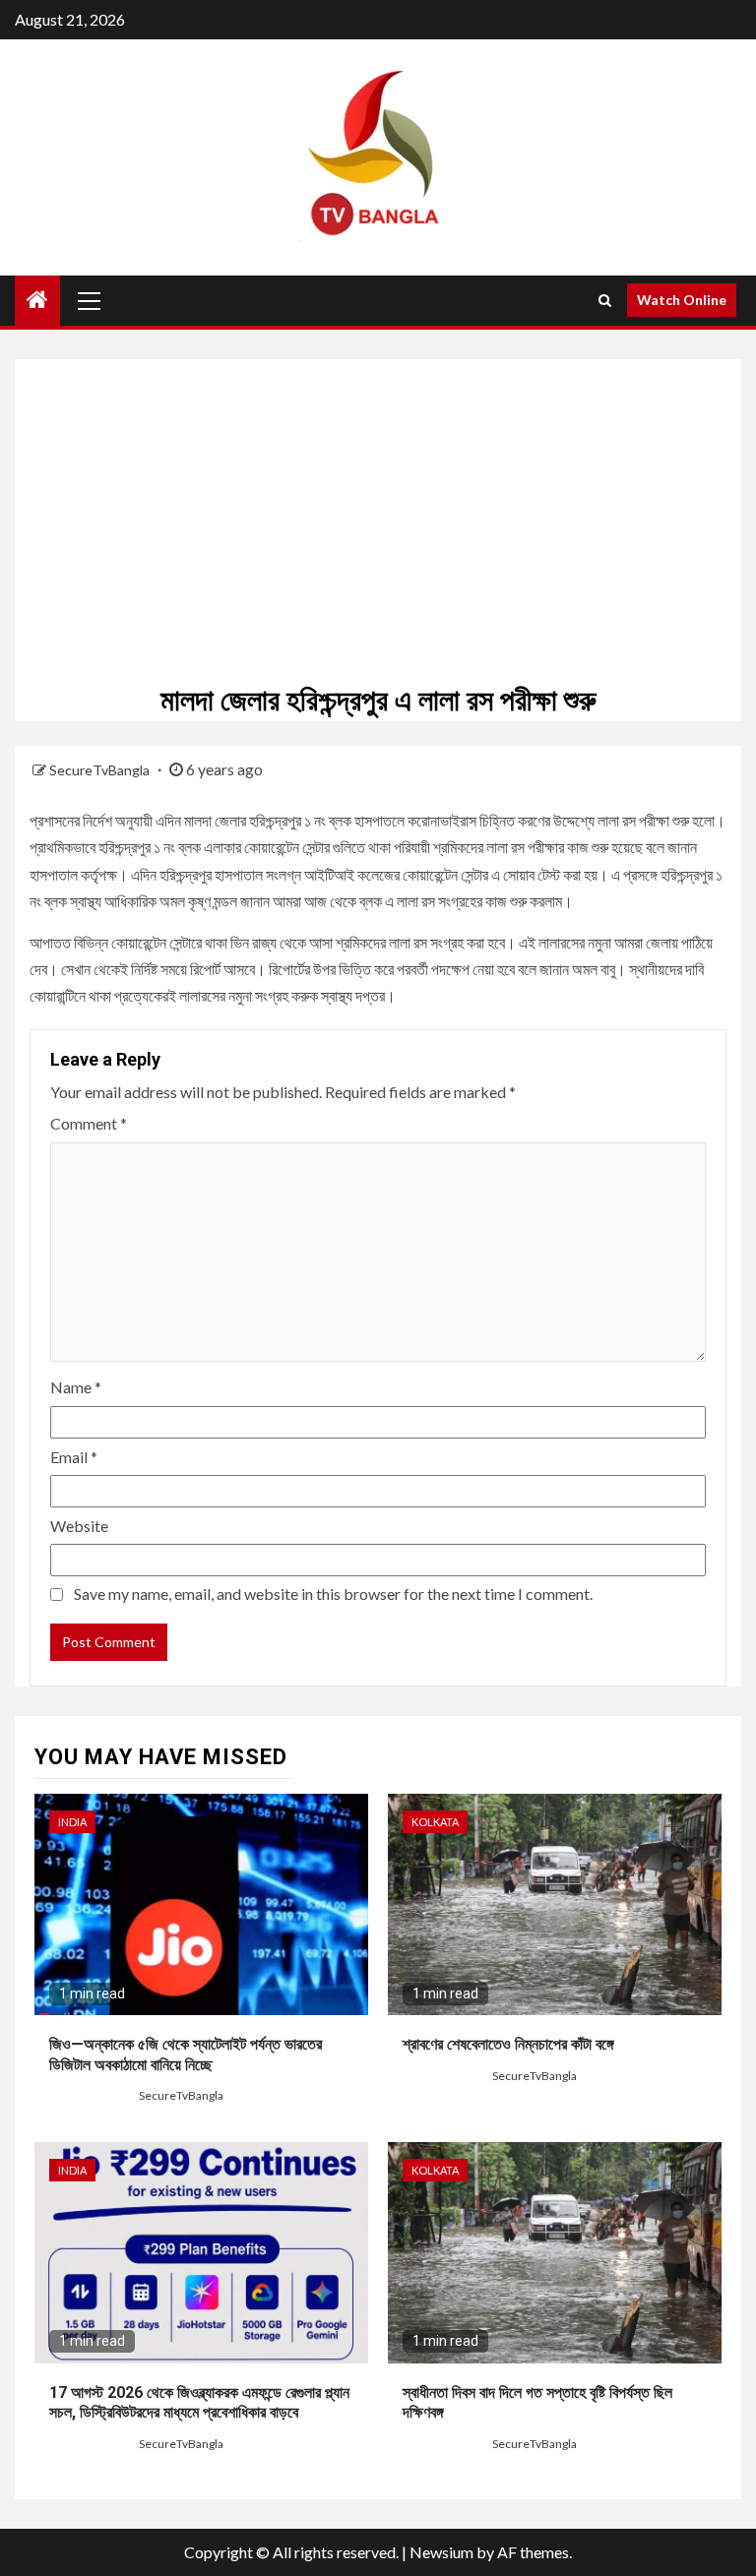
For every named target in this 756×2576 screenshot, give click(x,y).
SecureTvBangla (101, 770)
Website (79, 1526)
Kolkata (435, 1822)
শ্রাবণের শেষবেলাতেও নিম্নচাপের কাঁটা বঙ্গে (508, 2044)
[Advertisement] (378, 497)
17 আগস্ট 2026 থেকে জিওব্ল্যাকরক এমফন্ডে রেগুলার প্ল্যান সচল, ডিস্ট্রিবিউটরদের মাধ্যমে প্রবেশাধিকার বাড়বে (199, 2403)
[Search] (605, 300)
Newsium (441, 2552)
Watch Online (682, 300)
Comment (89, 1123)
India (72, 1822)
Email (74, 1457)
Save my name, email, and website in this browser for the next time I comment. (333, 1594)
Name (76, 1387)
